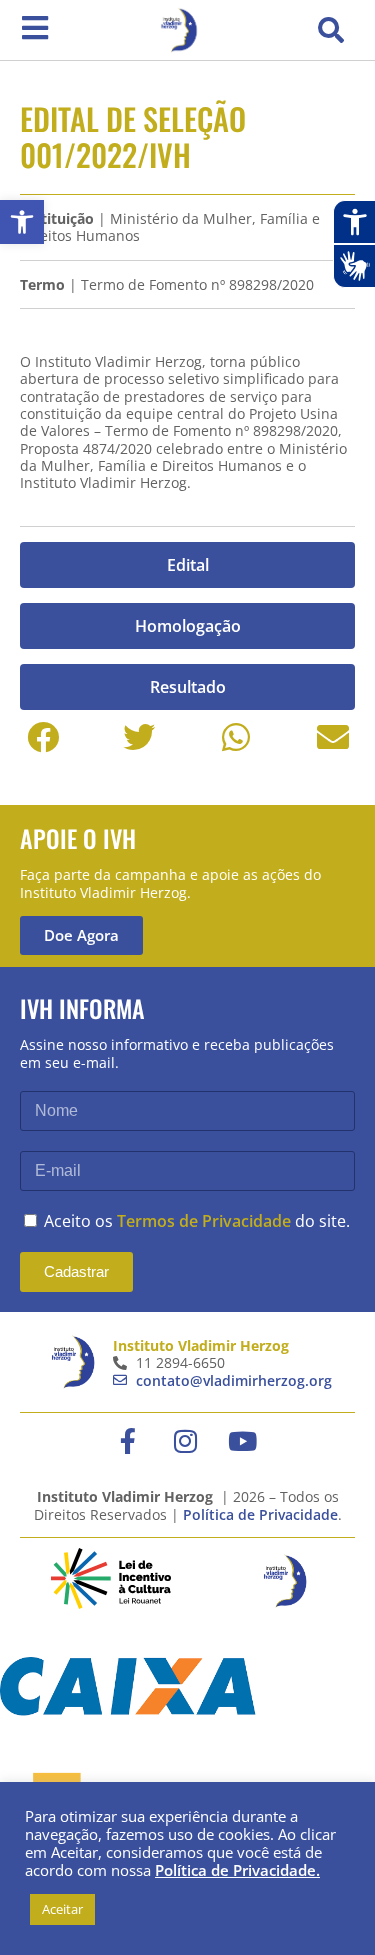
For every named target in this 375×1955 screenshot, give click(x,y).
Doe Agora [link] (81, 935)
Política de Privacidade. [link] (237, 1870)
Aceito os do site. (197, 1221)
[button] (331, 30)
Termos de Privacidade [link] (204, 1221)
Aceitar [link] (62, 1909)
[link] (22, 222)
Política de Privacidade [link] (260, 1514)
